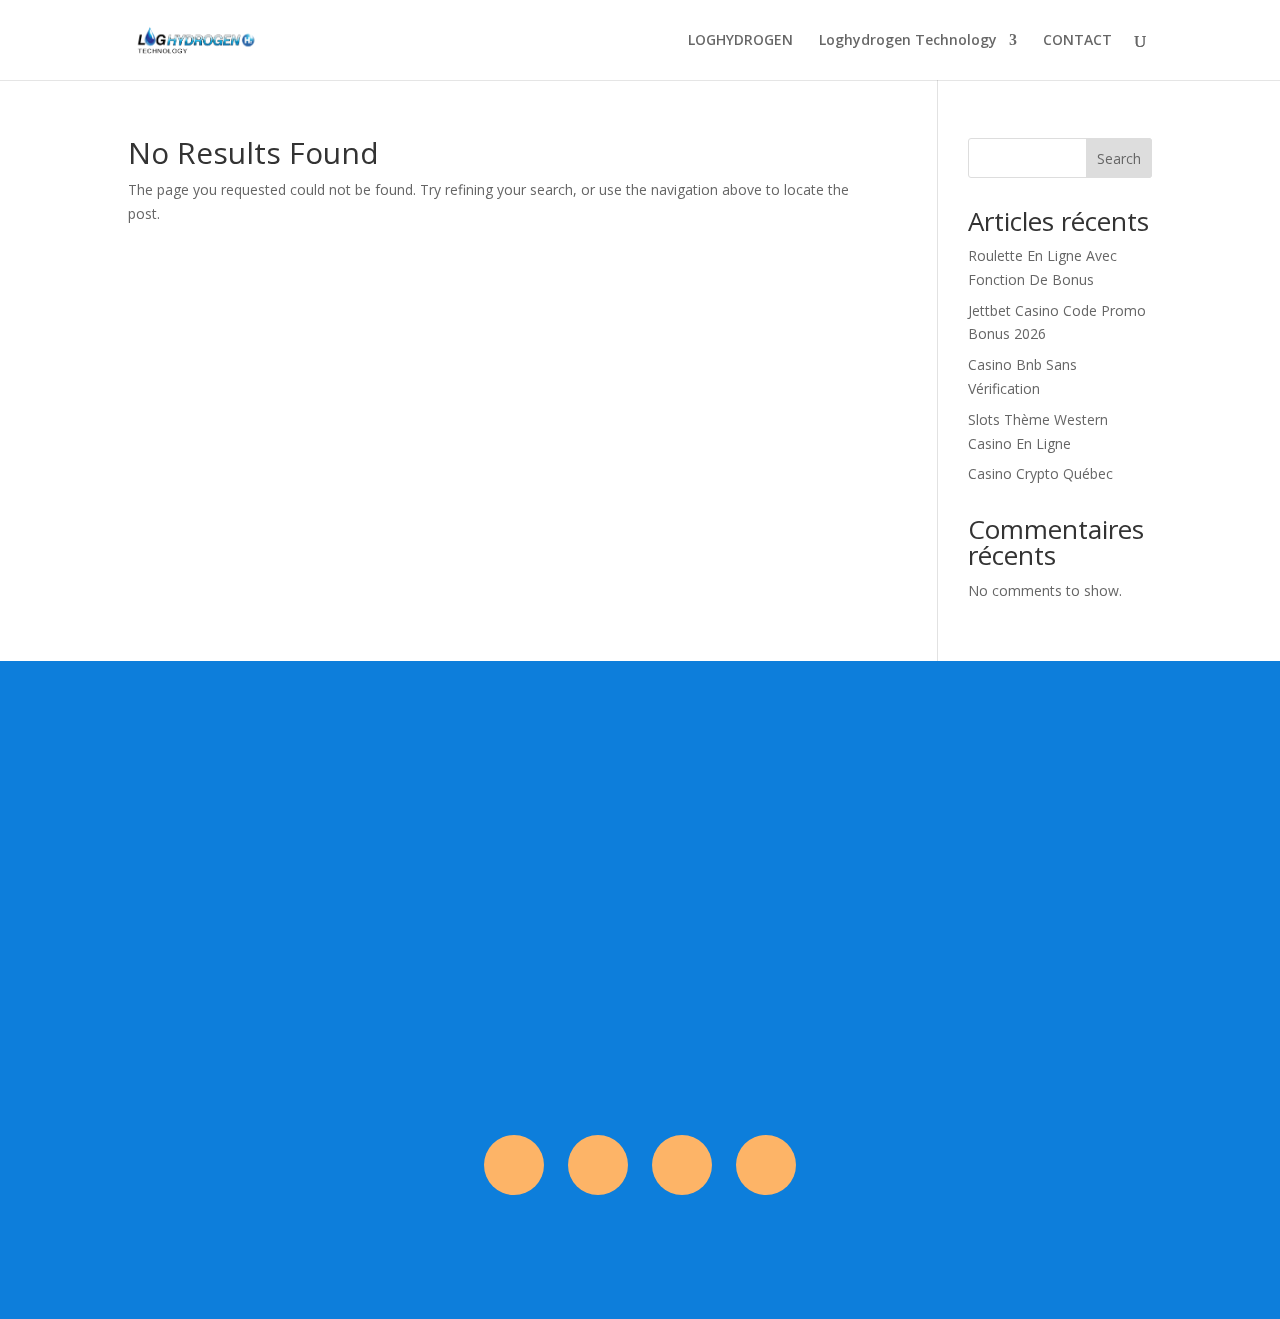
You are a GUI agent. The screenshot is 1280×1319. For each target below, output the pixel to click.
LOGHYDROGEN (740, 41)
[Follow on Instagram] (598, 1165)
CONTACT (1077, 41)
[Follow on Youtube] (682, 1165)
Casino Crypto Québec (1040, 473)
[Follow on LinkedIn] (766, 1165)
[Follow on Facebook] (514, 1165)
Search (1119, 158)
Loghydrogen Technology (908, 41)
